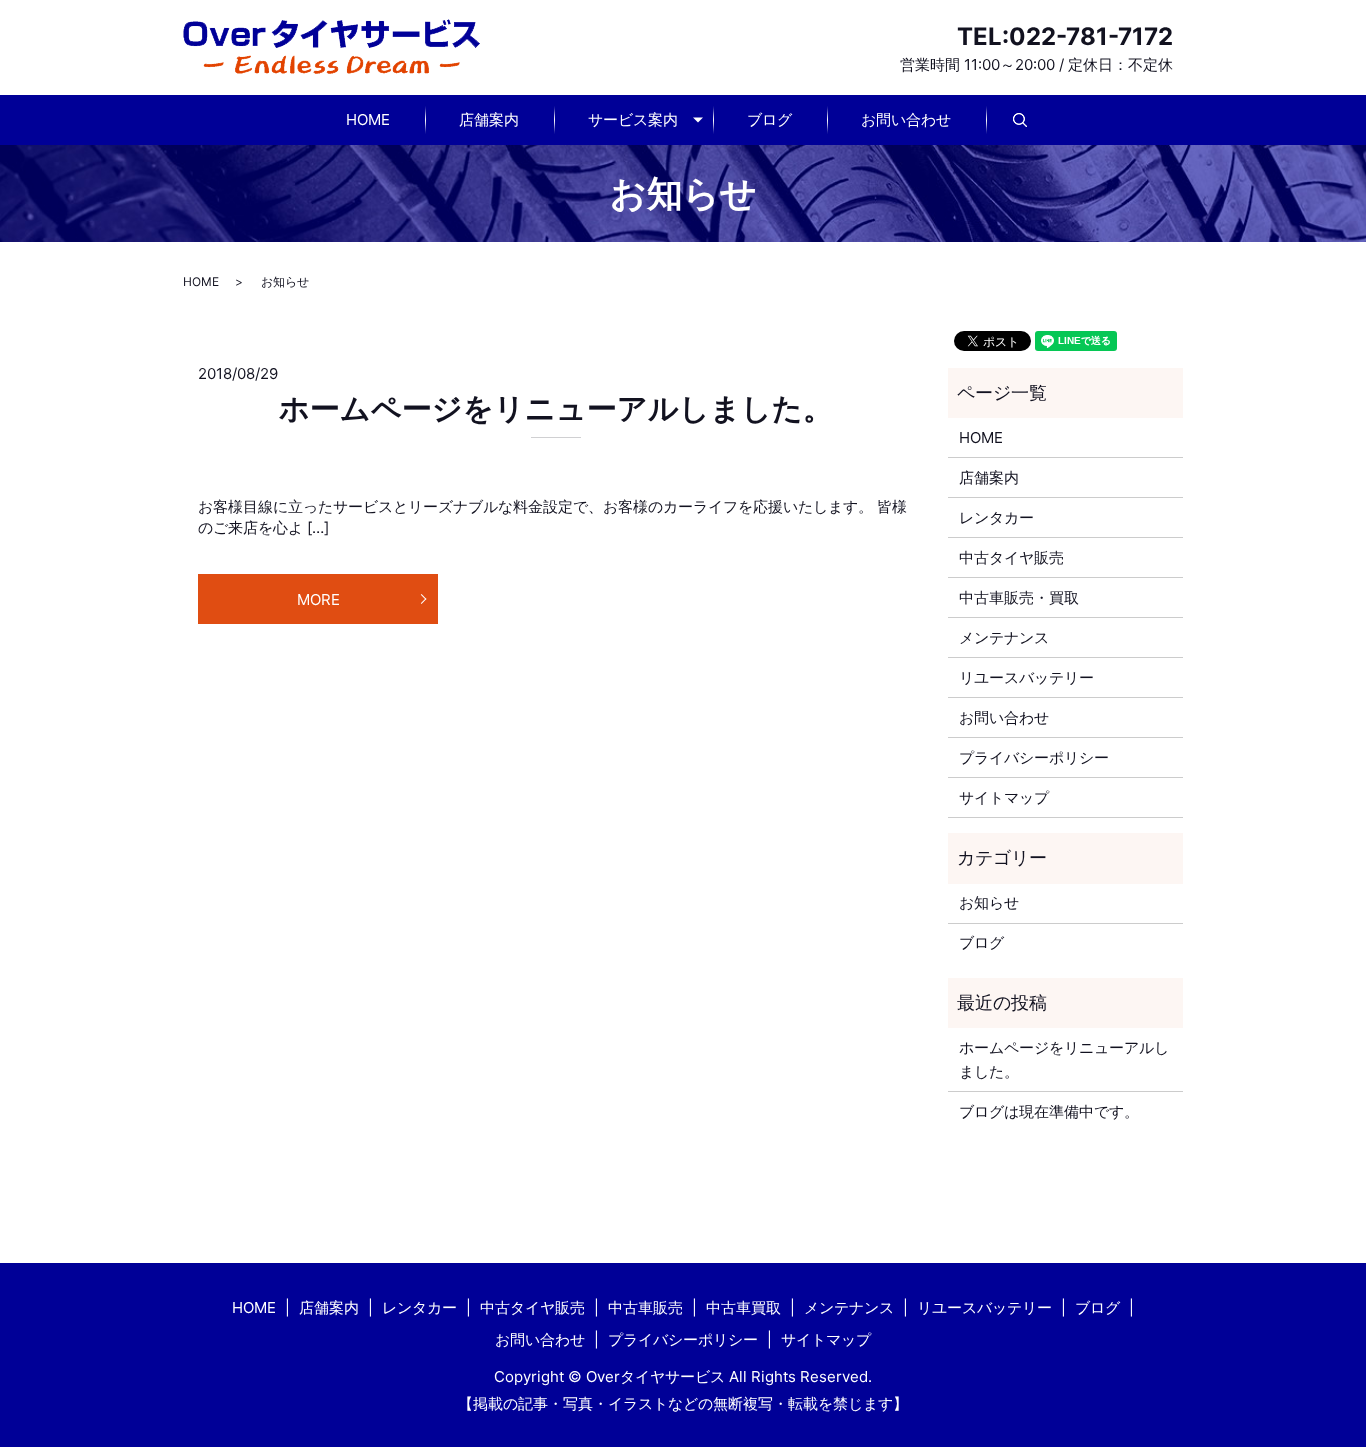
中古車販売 (645, 1307)
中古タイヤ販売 (1011, 557)
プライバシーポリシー (1034, 757)
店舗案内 (489, 119)
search (1037, 120)
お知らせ (989, 902)
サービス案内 (633, 119)
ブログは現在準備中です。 (1049, 1111)
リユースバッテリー (1026, 677)
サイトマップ (1004, 797)
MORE (318, 599)
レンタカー (996, 517)
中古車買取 (743, 1307)
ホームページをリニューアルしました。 (556, 408)
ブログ (769, 119)
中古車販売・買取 (1019, 597)
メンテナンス (1004, 637)
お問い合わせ (906, 119)
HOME (368, 119)
